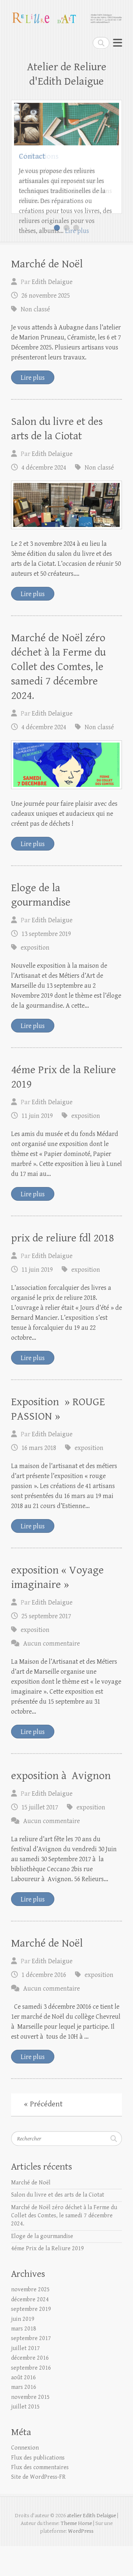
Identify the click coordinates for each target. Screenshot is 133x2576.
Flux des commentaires (40, 2497)
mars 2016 (24, 2417)
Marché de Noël (47, 294)
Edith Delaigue (52, 312)
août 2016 (23, 2408)
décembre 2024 (30, 2330)
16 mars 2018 (39, 1478)
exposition (35, 978)
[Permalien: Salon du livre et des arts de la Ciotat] (66, 535)
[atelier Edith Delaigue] (66, 15)
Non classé (35, 339)
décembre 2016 (30, 2388)
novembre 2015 (30, 2427)
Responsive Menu (117, 43)
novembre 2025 (30, 2320)
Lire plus (77, 231)
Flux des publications (38, 2488)
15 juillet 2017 (40, 1837)
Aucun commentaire (52, 1674)
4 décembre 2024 (44, 498)
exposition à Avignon (61, 1806)
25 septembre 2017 (46, 1646)
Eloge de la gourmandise (42, 2266)
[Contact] (66, 108)
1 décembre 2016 (44, 2005)
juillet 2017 (25, 2378)
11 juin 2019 (37, 1146)
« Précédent (43, 2134)
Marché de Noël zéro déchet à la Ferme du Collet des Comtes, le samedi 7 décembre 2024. (58, 697)
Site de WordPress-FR (38, 2507)
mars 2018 (24, 2359)
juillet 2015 (25, 2437)
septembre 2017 (31, 2368)
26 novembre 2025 (46, 326)
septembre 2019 (31, 2339)
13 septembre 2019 (46, 964)
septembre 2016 (31, 2398)
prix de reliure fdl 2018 (63, 1268)
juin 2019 (23, 2349)
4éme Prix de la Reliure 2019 (47, 2278)
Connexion (25, 2478)
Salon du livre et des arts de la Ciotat (58, 2225)
